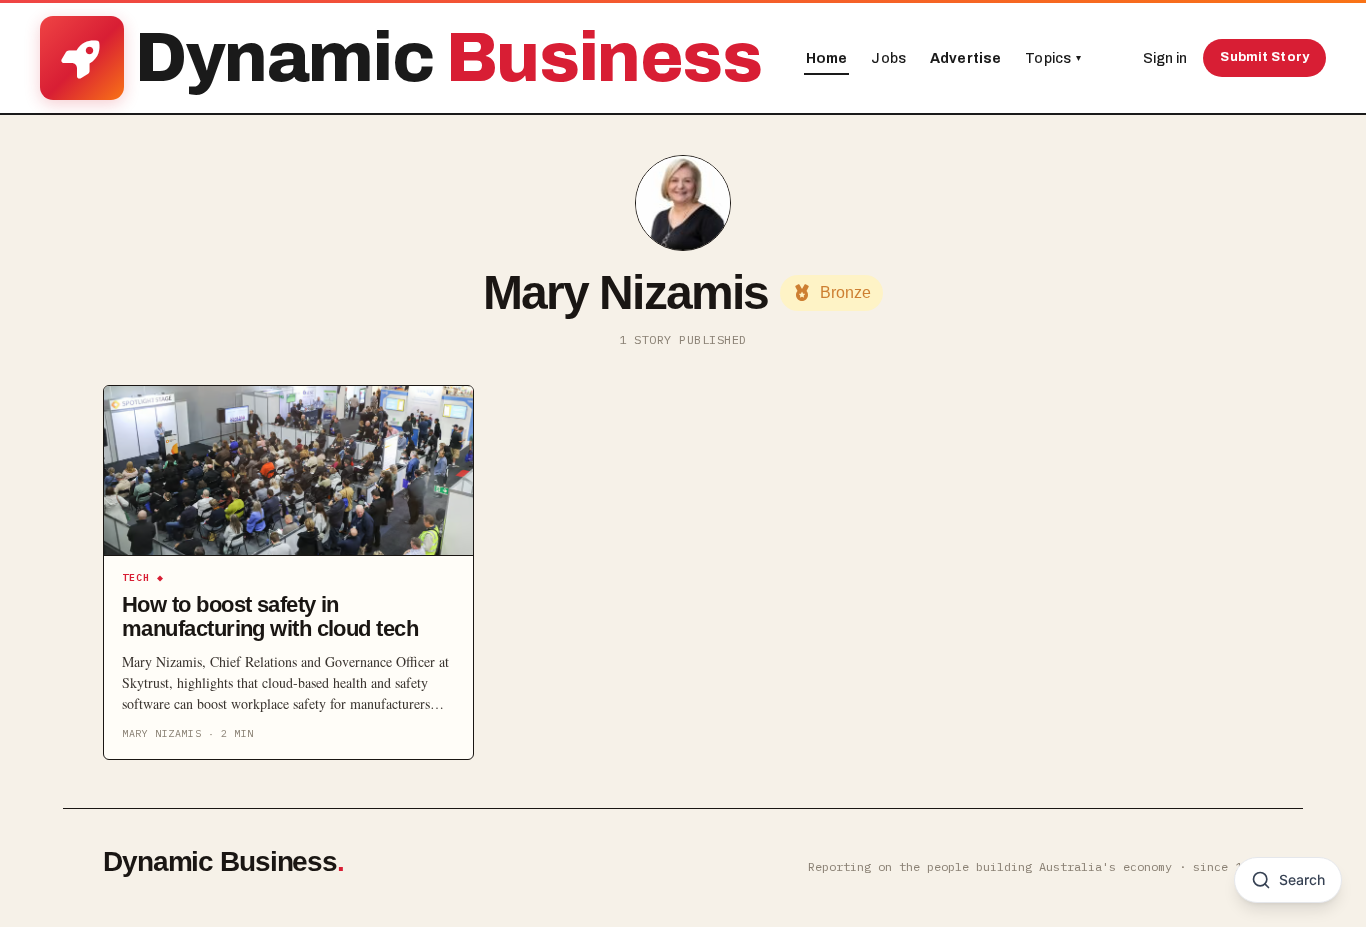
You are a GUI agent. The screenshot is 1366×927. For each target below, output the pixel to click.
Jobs (888, 58)
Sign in (1165, 58)
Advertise (965, 58)
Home (827, 58)
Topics (1053, 58)
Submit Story (1264, 57)
